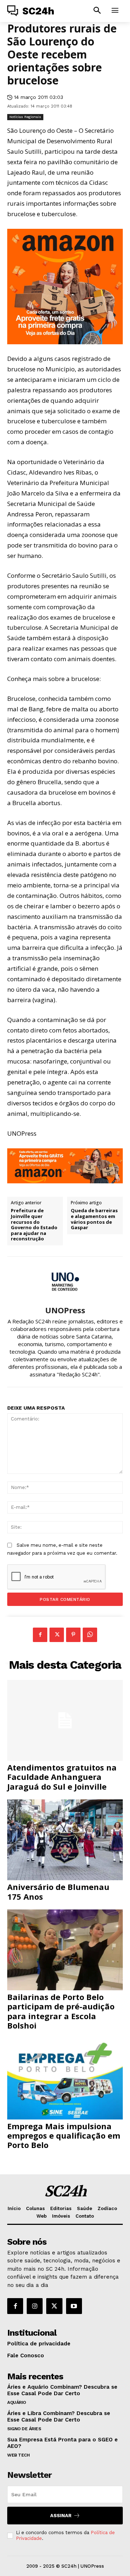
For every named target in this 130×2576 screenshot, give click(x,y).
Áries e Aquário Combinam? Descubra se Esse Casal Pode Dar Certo (62, 2390)
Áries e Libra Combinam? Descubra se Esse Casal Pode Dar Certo (59, 2416)
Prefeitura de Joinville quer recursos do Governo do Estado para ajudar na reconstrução (34, 1225)
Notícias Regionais (25, 117)
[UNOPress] (65, 1281)
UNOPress (65, 1310)
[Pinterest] (73, 1635)
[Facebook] (40, 1635)
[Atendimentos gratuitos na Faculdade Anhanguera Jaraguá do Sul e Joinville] (65, 1720)
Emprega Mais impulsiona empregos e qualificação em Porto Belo (64, 2136)
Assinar (61, 2516)
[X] (57, 1635)
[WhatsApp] (90, 1635)
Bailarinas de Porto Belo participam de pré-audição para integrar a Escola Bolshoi (61, 2011)
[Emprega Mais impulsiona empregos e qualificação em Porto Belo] (65, 2079)
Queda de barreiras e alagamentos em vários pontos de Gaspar (94, 1219)
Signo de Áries (24, 2429)
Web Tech (18, 2455)
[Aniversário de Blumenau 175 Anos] (65, 1840)
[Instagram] (35, 2306)
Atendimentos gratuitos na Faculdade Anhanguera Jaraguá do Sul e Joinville (62, 1777)
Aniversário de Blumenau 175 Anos (58, 1891)
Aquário (17, 2402)
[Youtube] (74, 2306)
